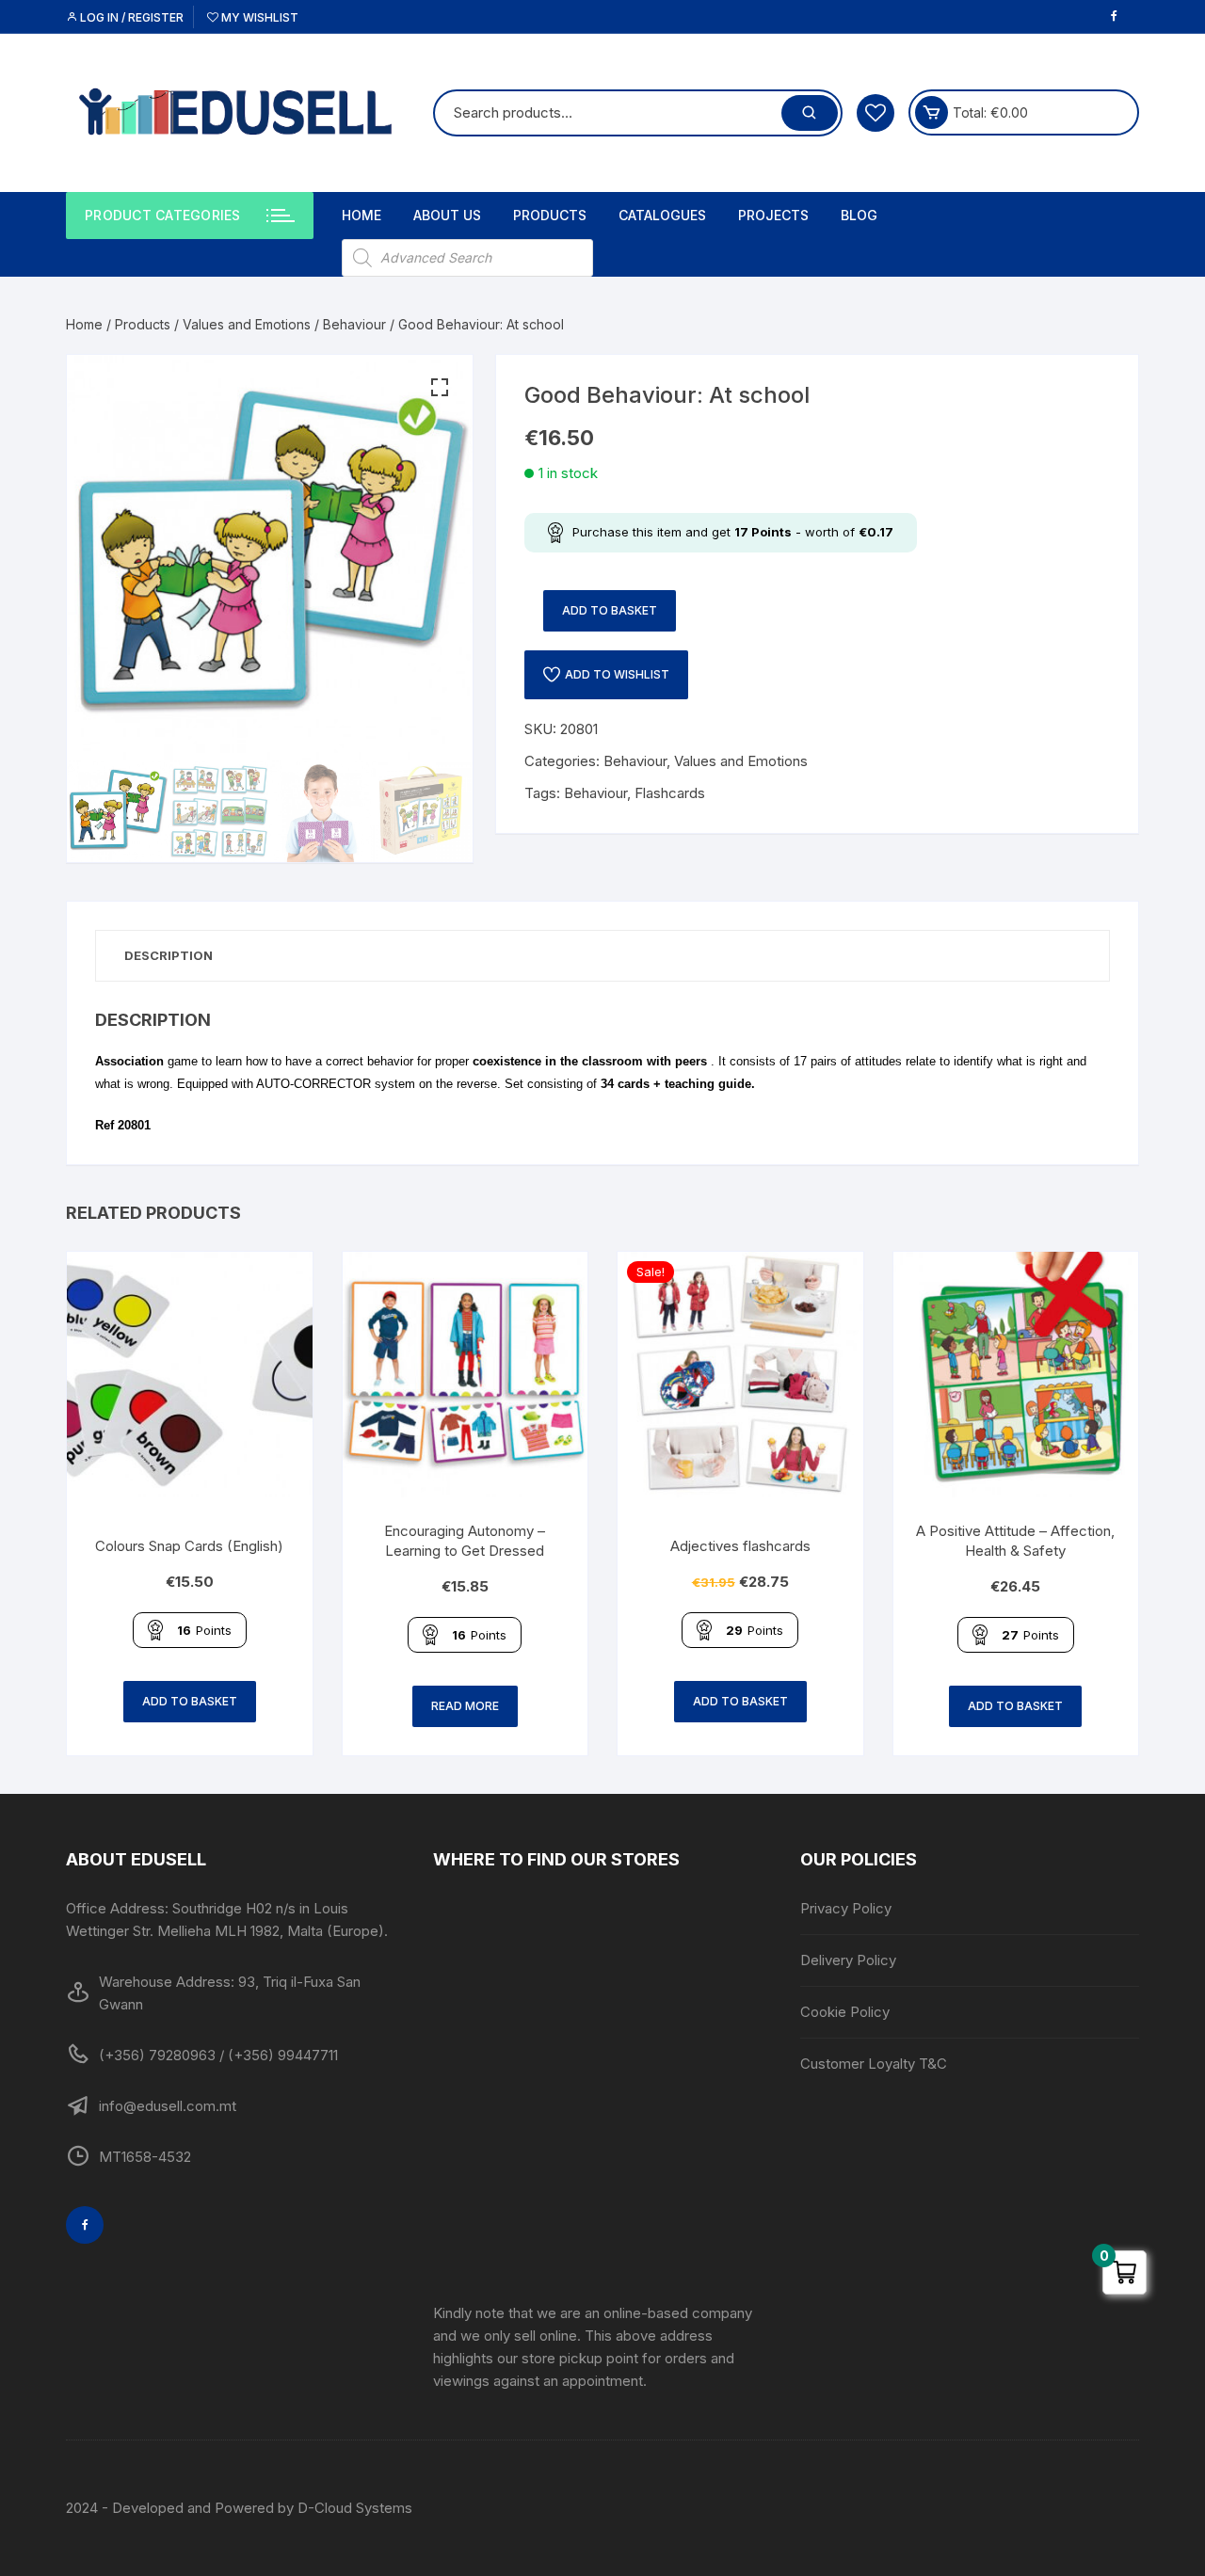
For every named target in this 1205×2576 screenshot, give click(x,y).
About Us (447, 215)
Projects (773, 215)
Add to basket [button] (190, 1701)
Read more (465, 1706)
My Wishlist (258, 17)
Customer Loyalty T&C (874, 2064)
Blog (859, 215)
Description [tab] (169, 955)
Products (550, 215)
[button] (440, 388)
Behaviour (354, 324)
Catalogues (662, 215)
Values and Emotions (247, 324)
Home (361, 215)
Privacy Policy (846, 1908)
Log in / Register (130, 17)
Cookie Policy (845, 2012)
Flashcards (670, 793)
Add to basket (610, 610)
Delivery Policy (848, 1960)
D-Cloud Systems (355, 2508)
